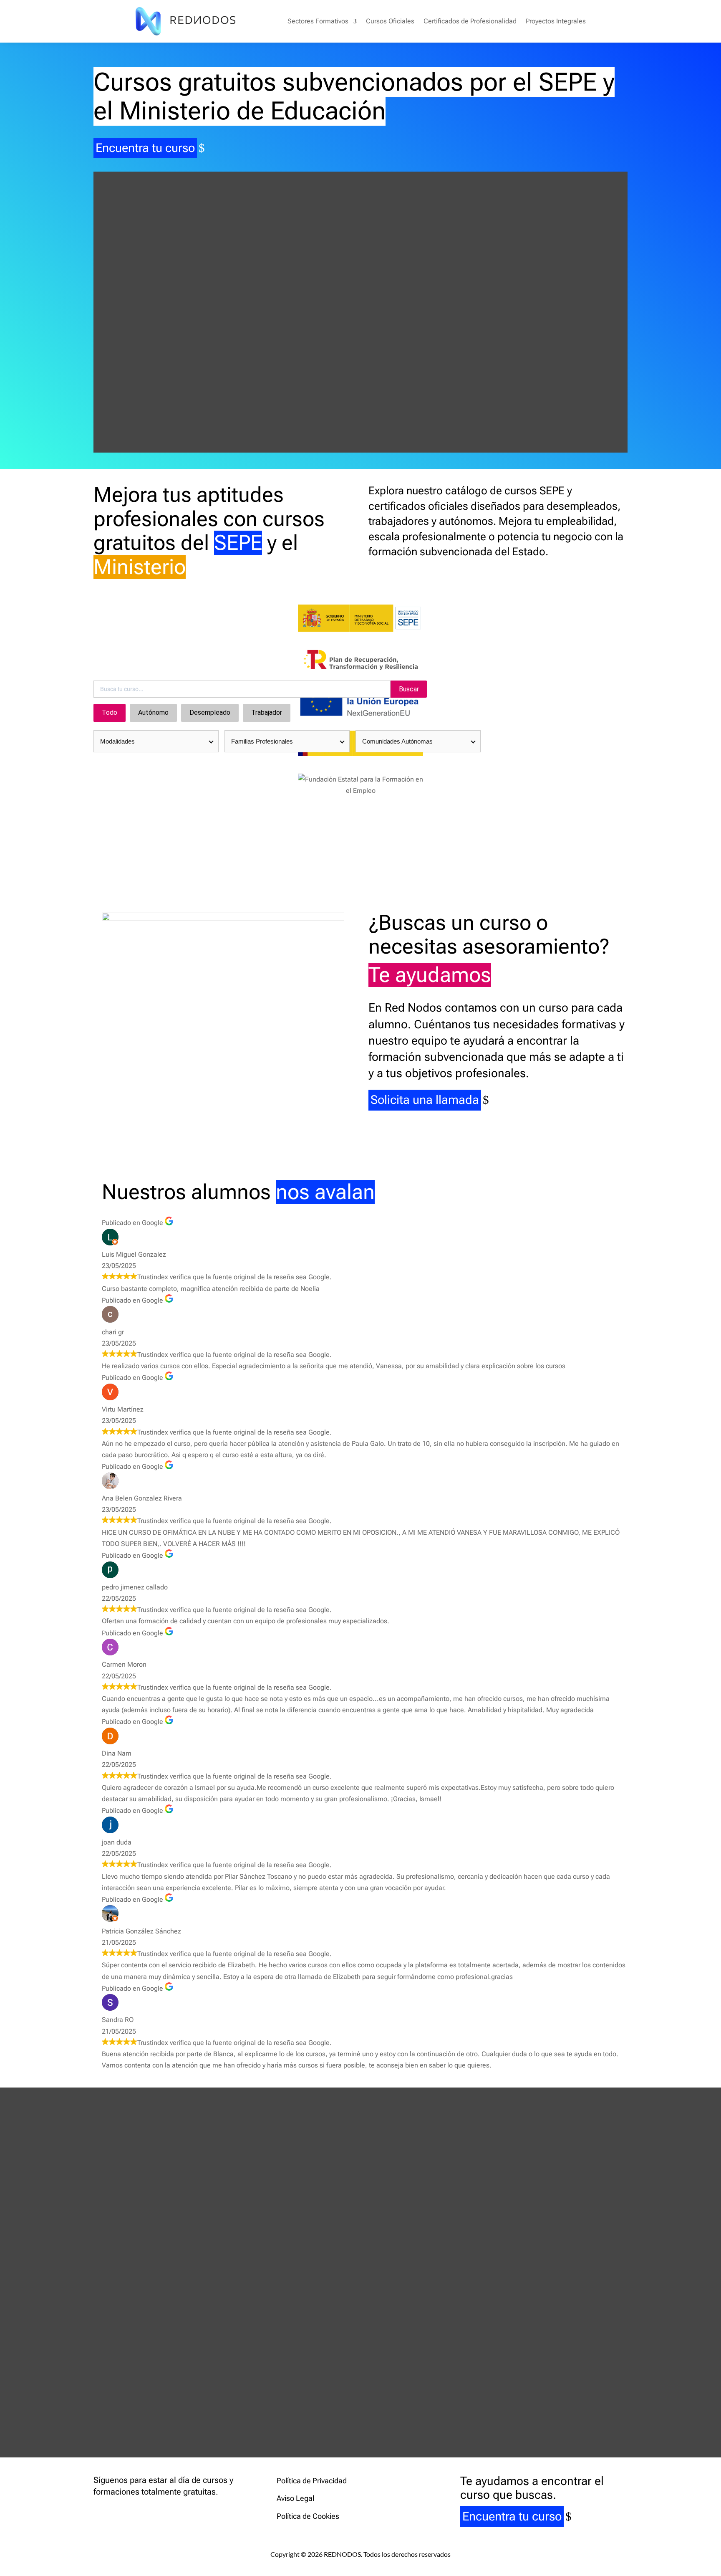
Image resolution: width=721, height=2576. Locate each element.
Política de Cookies (308, 2516)
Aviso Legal (295, 2498)
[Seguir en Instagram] (117, 2513)
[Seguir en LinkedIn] (134, 2513)
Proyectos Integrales (556, 21)
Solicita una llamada (425, 1100)
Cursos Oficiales (390, 21)
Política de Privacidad (312, 2481)
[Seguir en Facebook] (100, 2513)
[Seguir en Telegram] (150, 2513)
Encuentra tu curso (145, 148)
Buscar (409, 689)
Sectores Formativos (318, 21)
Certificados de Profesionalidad (470, 21)
